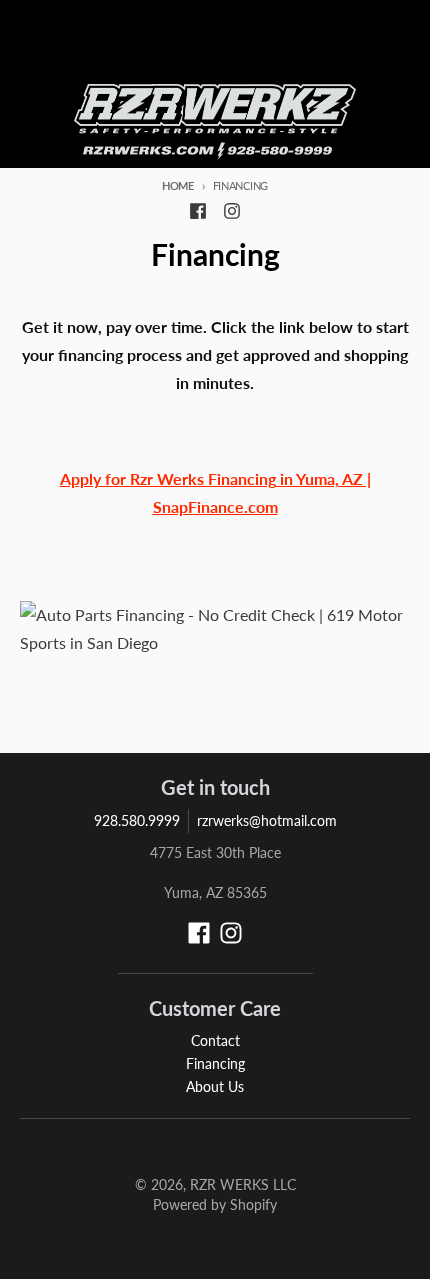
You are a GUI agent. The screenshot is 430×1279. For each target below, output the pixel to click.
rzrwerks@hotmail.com (267, 820)
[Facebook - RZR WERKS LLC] (198, 211)
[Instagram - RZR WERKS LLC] (232, 211)
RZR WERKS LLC (243, 1184)
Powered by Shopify (215, 1204)
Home (178, 185)
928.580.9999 (137, 820)
